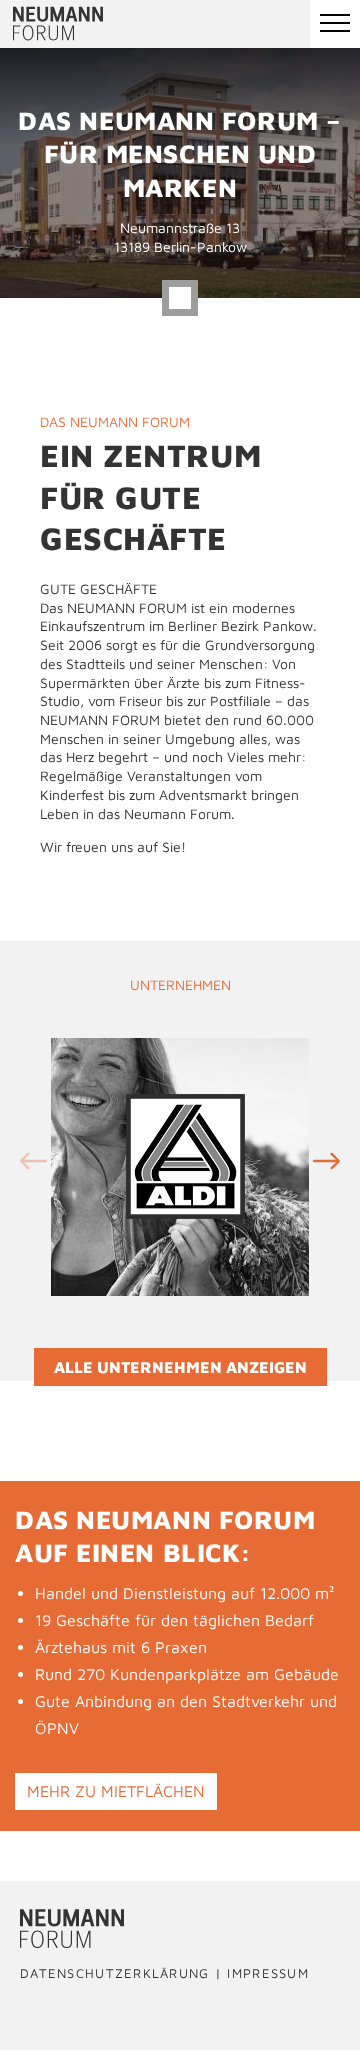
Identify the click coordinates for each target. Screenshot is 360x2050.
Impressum (268, 1974)
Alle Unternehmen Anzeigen (180, 1367)
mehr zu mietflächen (116, 1791)
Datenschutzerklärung (115, 1974)
